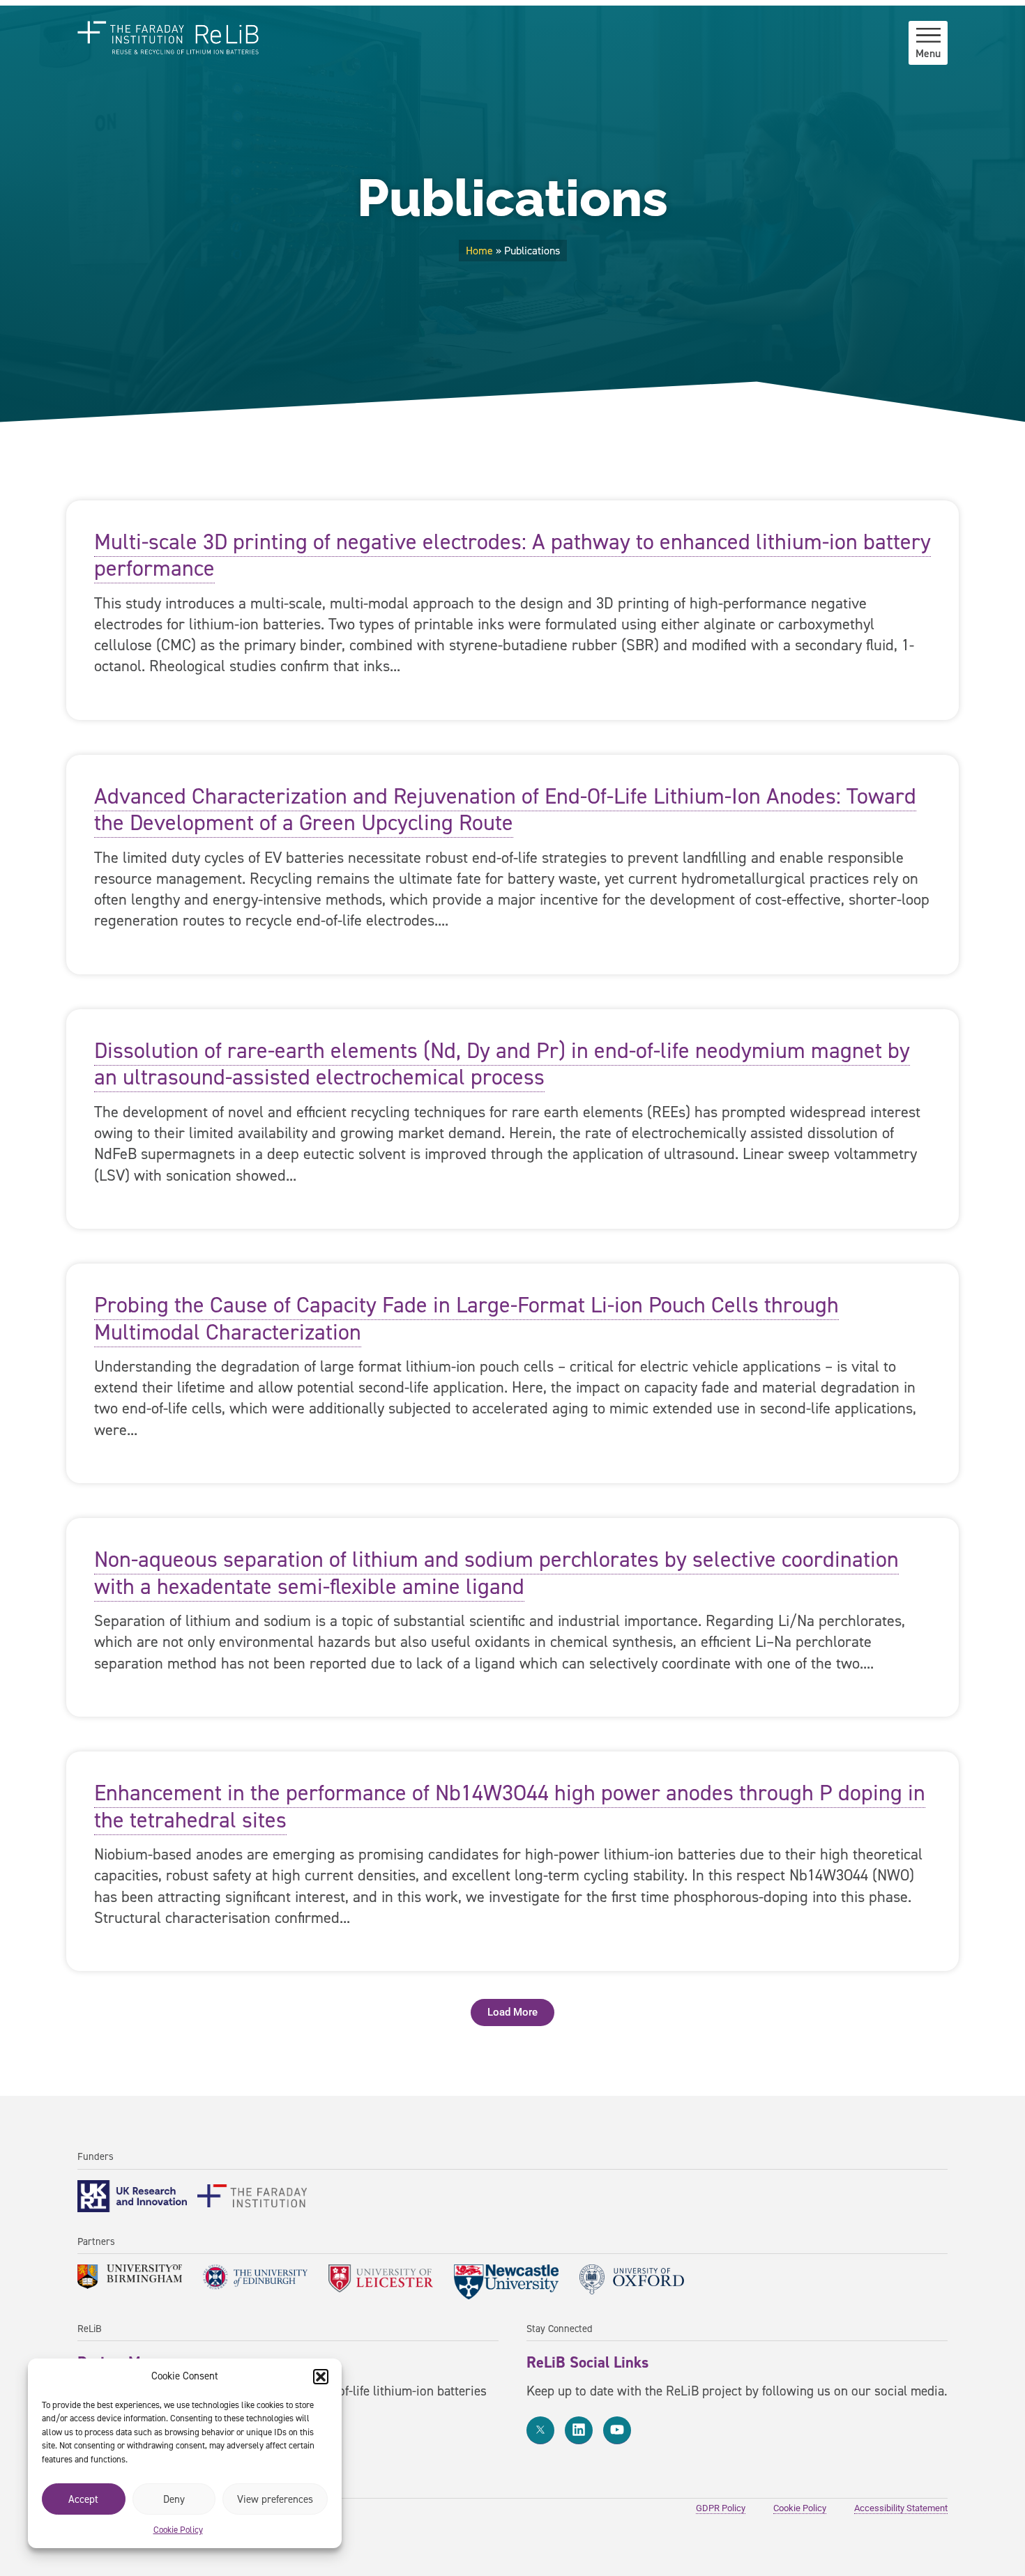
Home (479, 251)
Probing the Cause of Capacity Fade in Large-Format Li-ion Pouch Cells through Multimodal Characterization (466, 1318)
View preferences (275, 2499)
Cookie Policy (178, 2530)
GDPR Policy (721, 2508)
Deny (174, 2499)
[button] (321, 2377)
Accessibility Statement (901, 2508)
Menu (928, 53)
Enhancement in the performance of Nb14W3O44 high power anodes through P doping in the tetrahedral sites (510, 1806)
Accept (83, 2499)
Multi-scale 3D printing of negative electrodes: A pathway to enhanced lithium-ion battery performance (512, 555)
